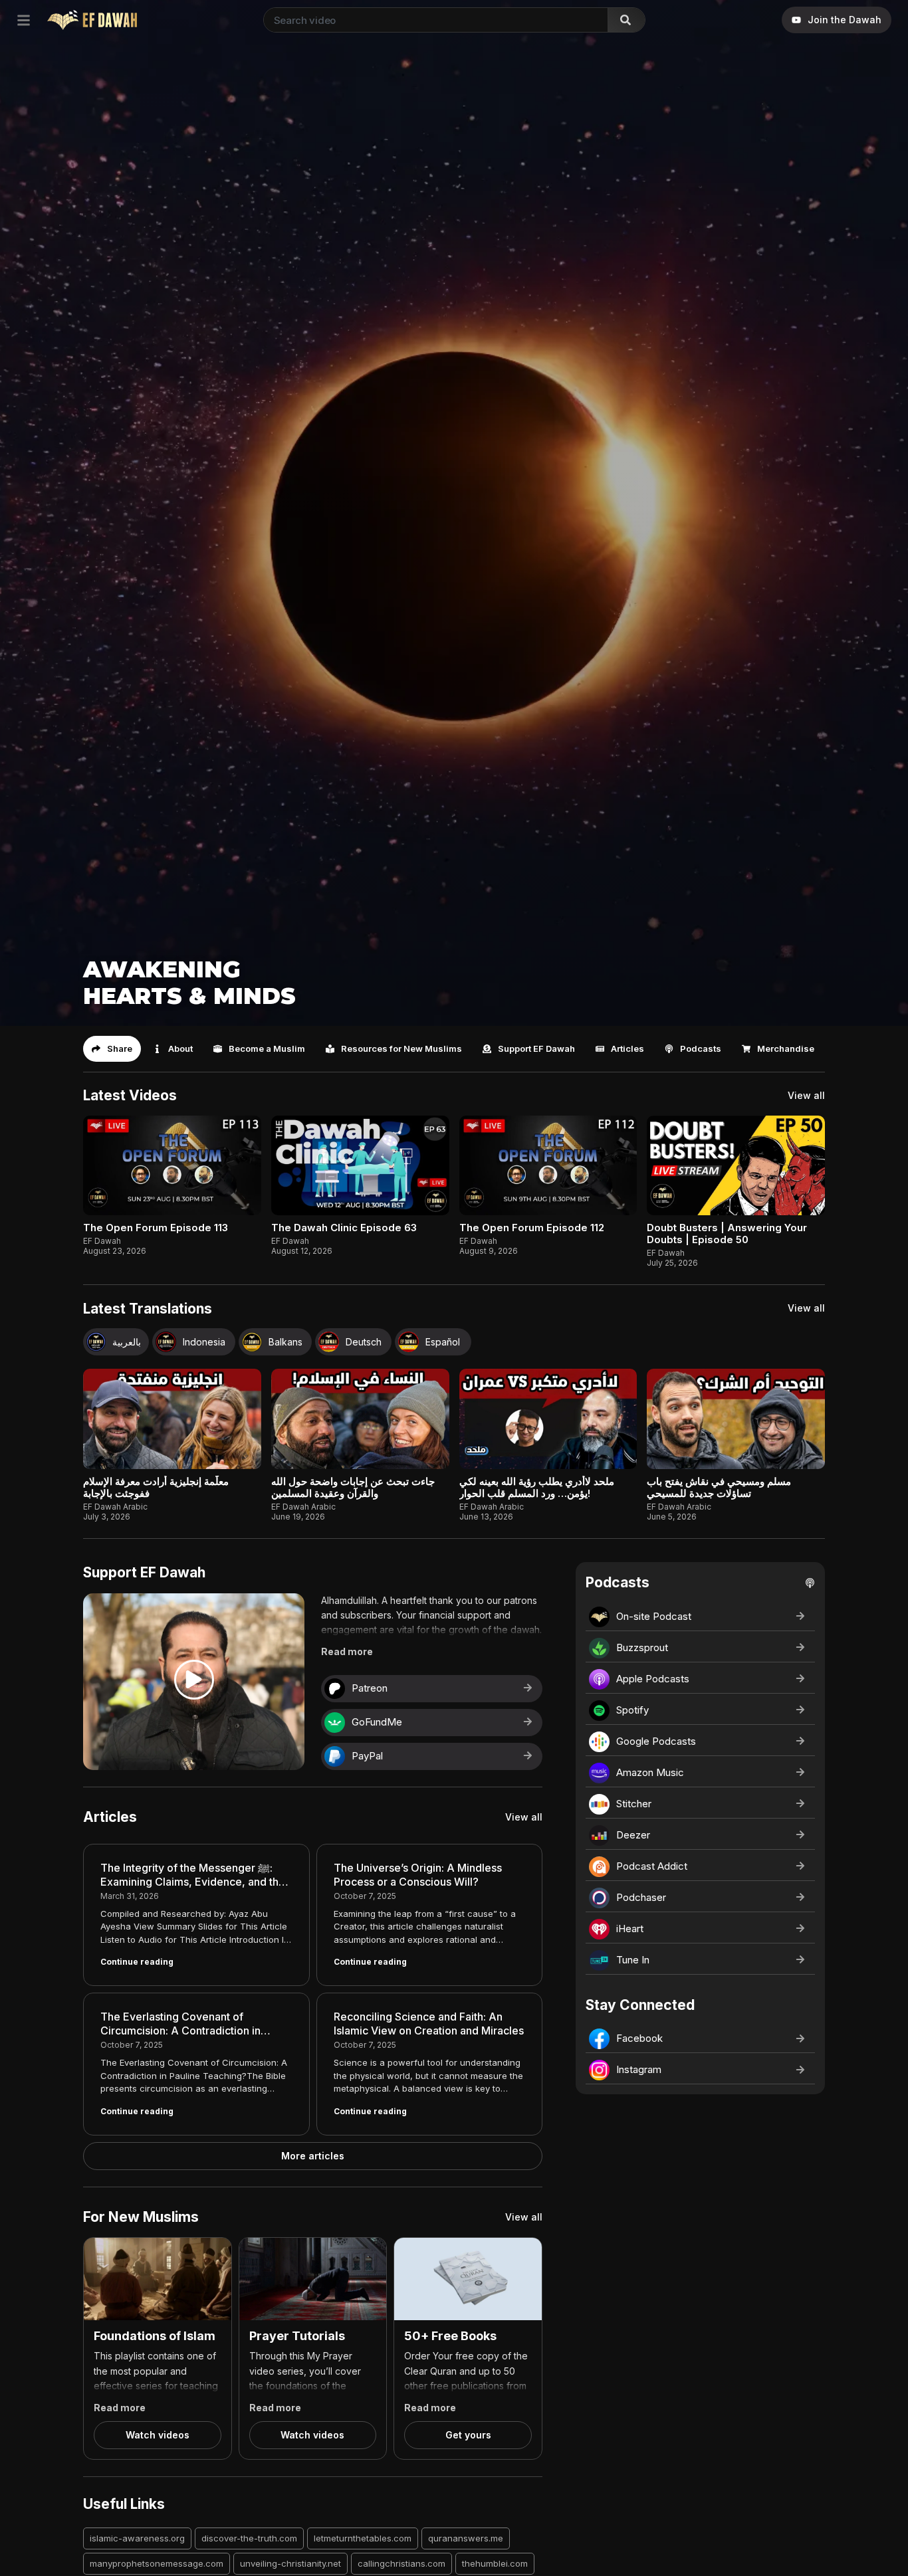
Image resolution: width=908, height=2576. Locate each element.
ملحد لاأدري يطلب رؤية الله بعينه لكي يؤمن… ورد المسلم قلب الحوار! (537, 1487)
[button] (112, 1049)
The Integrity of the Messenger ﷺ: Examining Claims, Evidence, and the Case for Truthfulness (193, 1882)
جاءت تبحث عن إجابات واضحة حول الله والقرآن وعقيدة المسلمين (353, 1487)
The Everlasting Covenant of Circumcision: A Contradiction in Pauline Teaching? (180, 2031)
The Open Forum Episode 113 (156, 1228)
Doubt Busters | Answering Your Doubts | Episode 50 (727, 1234)
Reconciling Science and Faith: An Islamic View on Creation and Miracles (429, 2024)
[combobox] (433, 20)
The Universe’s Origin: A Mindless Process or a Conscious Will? (418, 1875)
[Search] (626, 20)
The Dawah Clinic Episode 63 (344, 1228)
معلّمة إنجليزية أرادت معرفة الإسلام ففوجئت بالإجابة (156, 1487)
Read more (347, 1651)
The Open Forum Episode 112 (532, 1228)
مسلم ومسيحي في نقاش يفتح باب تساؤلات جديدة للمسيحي (719, 1487)
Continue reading (137, 1962)
